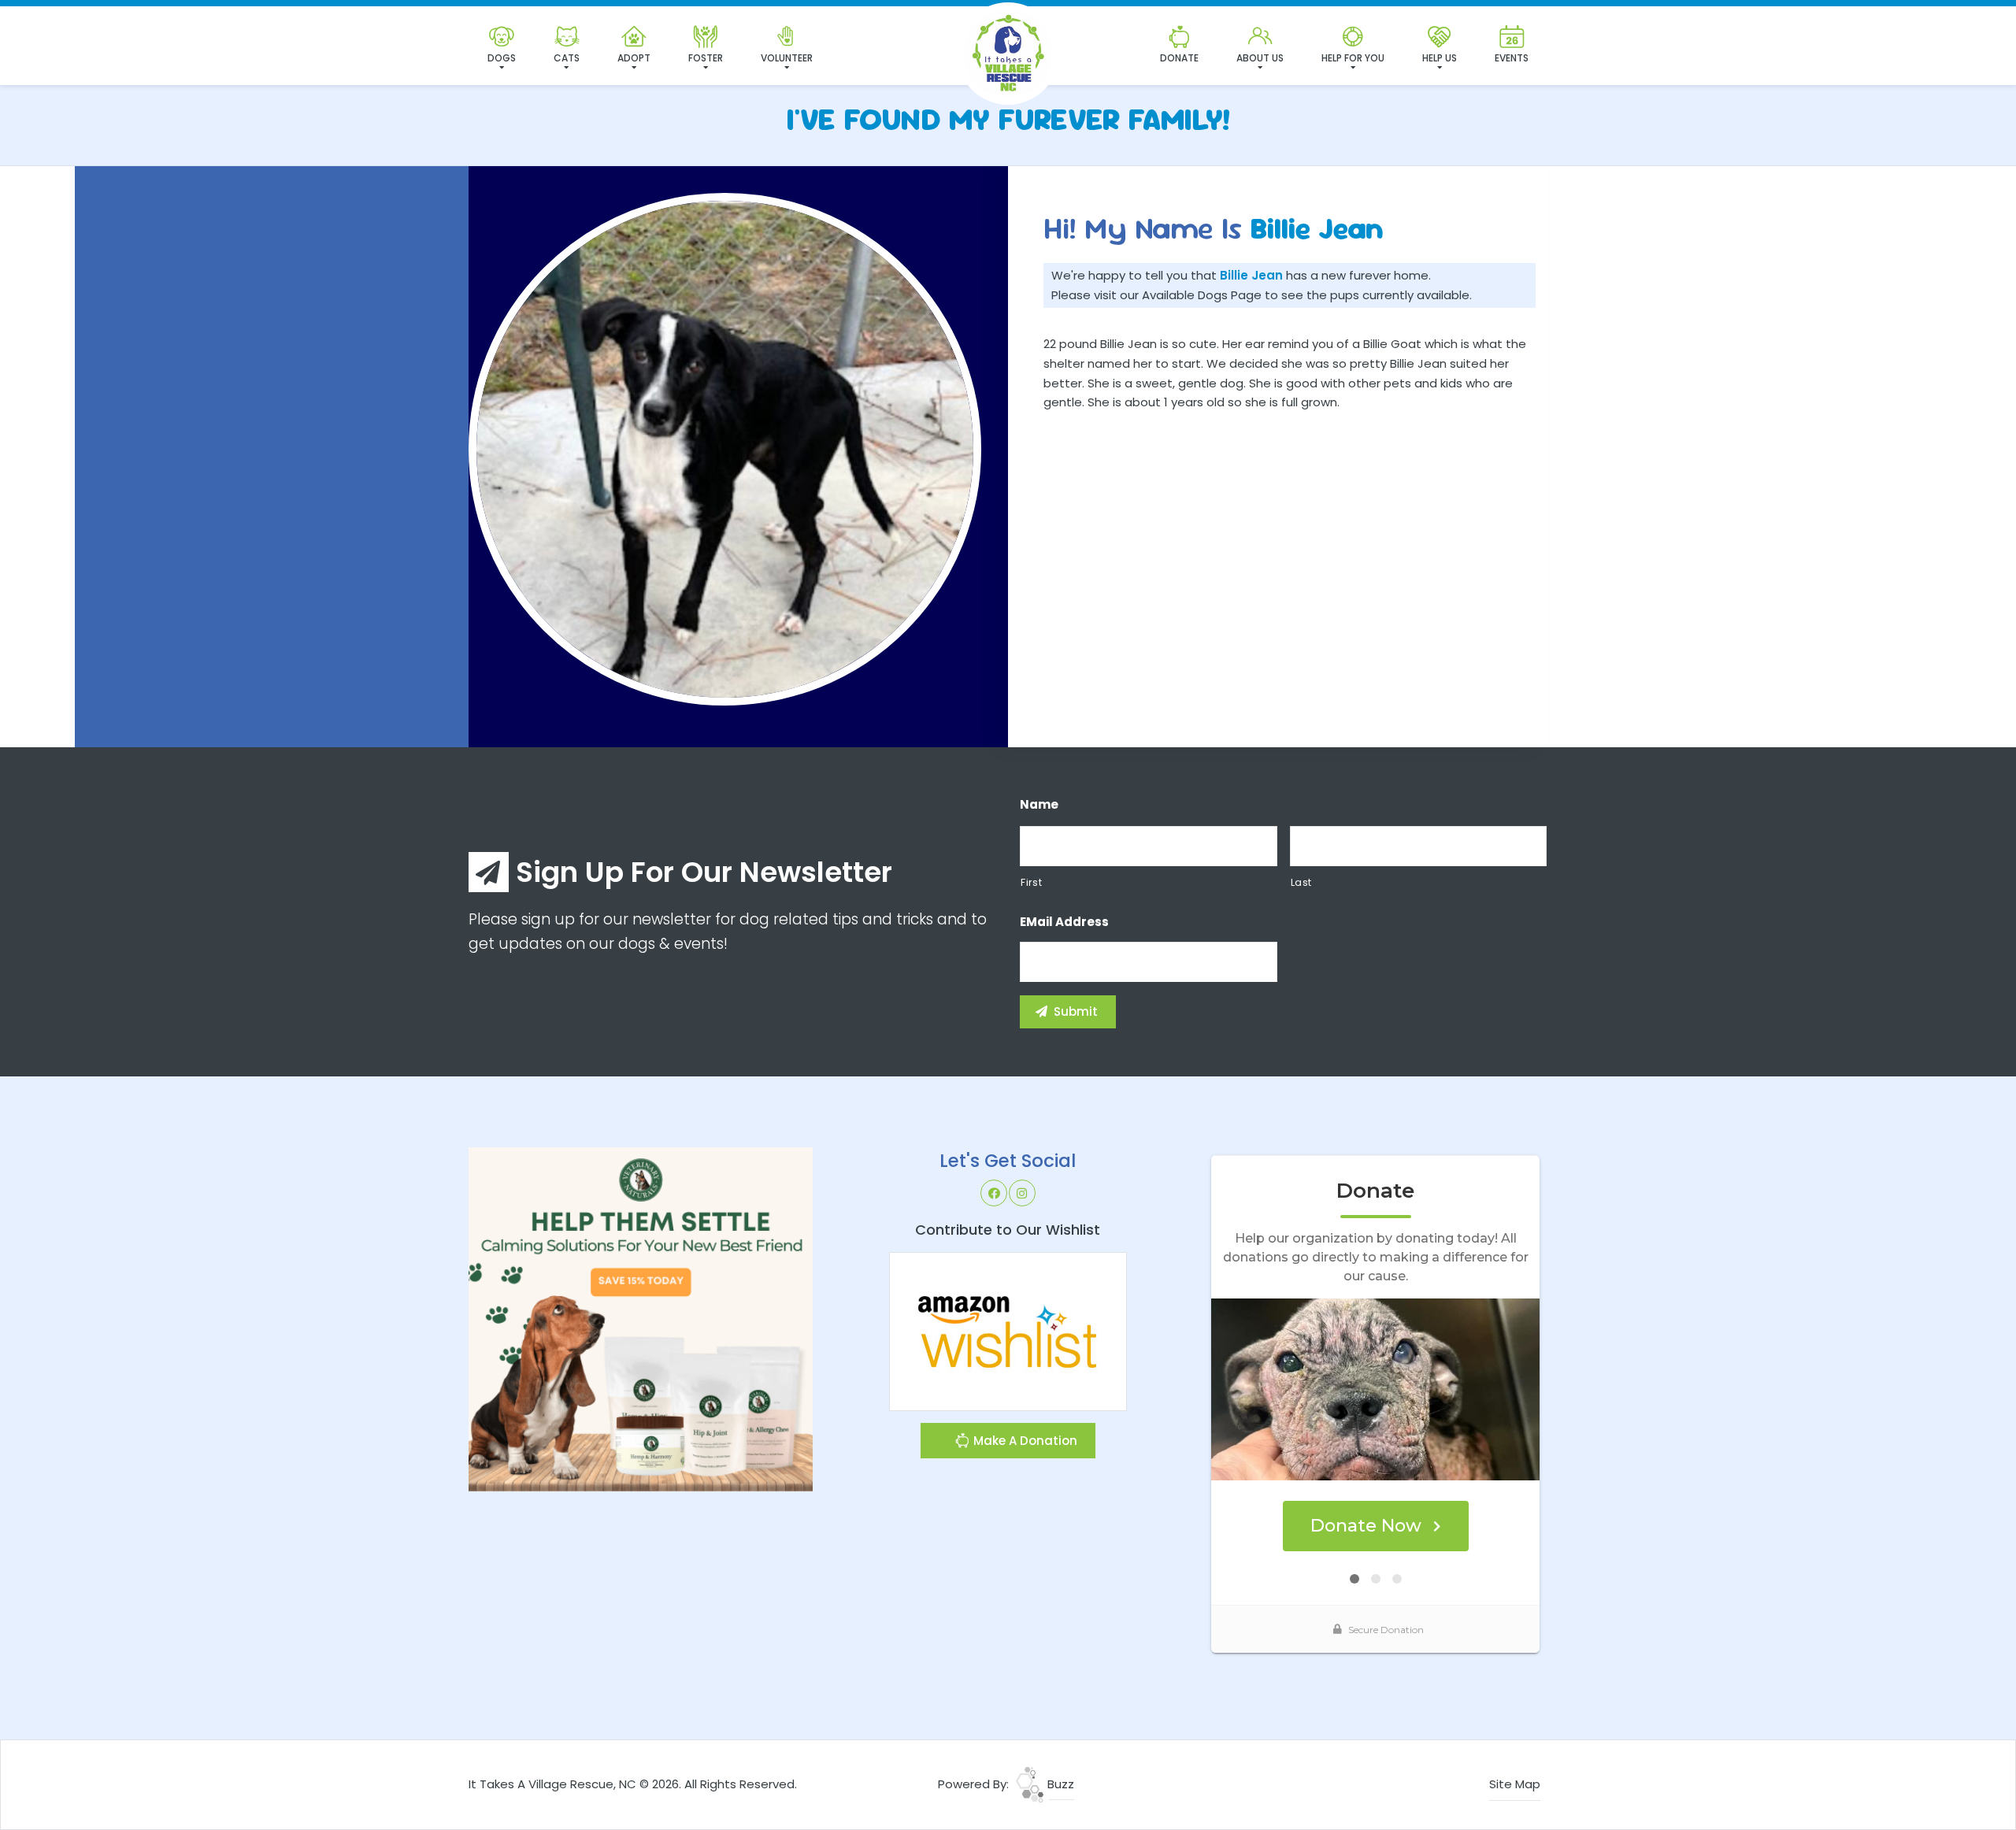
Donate (1179, 58)
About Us (1260, 58)
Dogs (502, 58)
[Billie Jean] (725, 449)
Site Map (1515, 1784)
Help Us (1440, 58)
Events (1512, 58)
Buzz (1059, 1784)
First (1031, 882)
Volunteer (787, 58)
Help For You (1353, 58)
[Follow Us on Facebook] (994, 1193)
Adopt (634, 58)
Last (1302, 882)
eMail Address (1064, 922)
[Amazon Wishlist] (1008, 1330)
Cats (567, 58)
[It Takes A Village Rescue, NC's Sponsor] (641, 1319)
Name (1039, 805)
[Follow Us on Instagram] (1022, 1193)
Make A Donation (1024, 1441)
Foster (706, 58)
